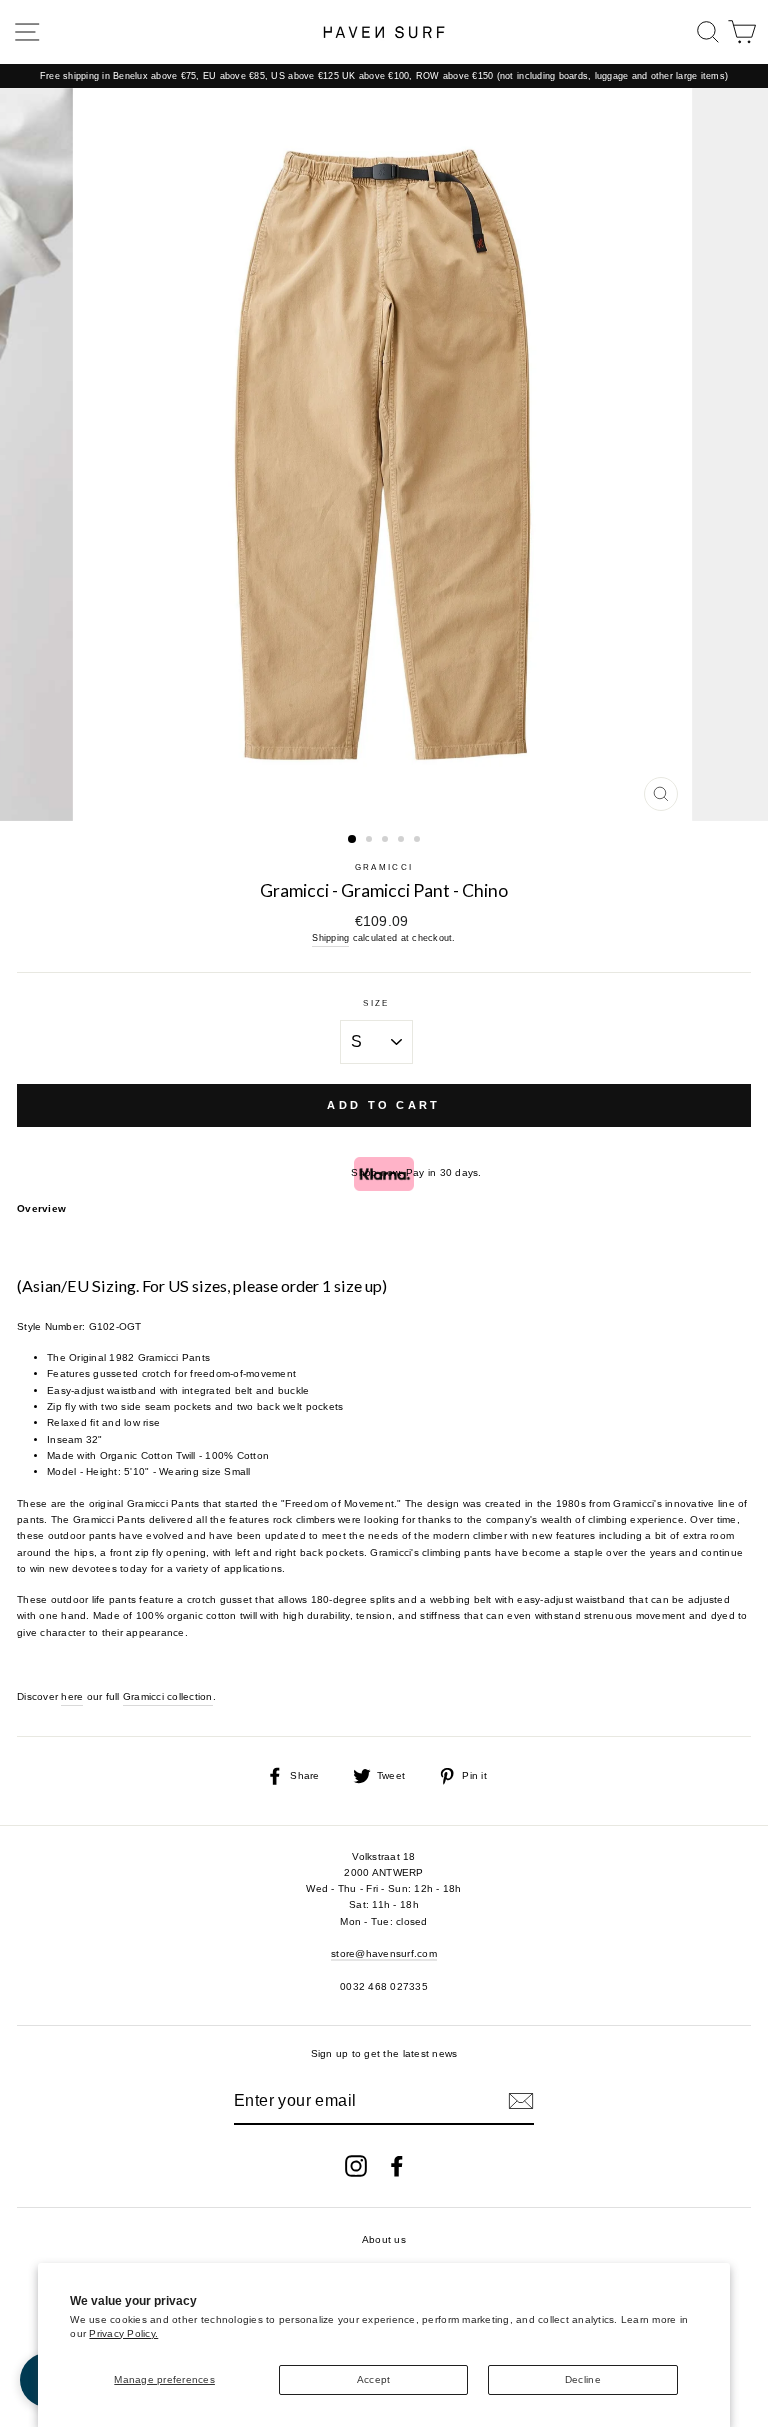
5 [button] (419, 841)
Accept (374, 2379)
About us (384, 2239)
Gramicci (384, 867)
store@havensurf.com (384, 1953)
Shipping (330, 938)
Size (376, 1003)
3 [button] (387, 841)
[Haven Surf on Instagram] (356, 2166)
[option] (384, 76)
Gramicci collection (168, 1696)
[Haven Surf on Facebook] (397, 2166)
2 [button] (371, 841)
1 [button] (353, 840)
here (72, 1696)
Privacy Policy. (123, 2333)
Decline (583, 2379)
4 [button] (403, 841)
